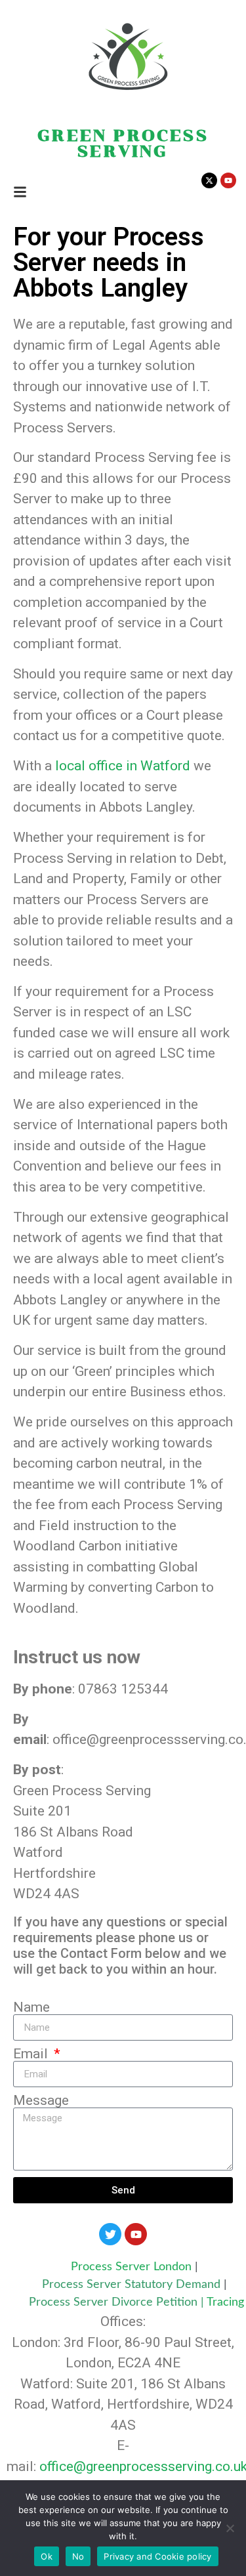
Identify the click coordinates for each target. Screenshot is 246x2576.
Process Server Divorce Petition (113, 2302)
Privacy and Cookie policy (157, 2556)
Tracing (225, 2302)
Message (41, 2101)
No (78, 2556)
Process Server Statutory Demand (133, 2285)
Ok (47, 2556)
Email (32, 2054)
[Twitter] (110, 2234)
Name (31, 2007)
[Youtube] (136, 2234)
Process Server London (131, 2267)
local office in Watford (123, 766)
